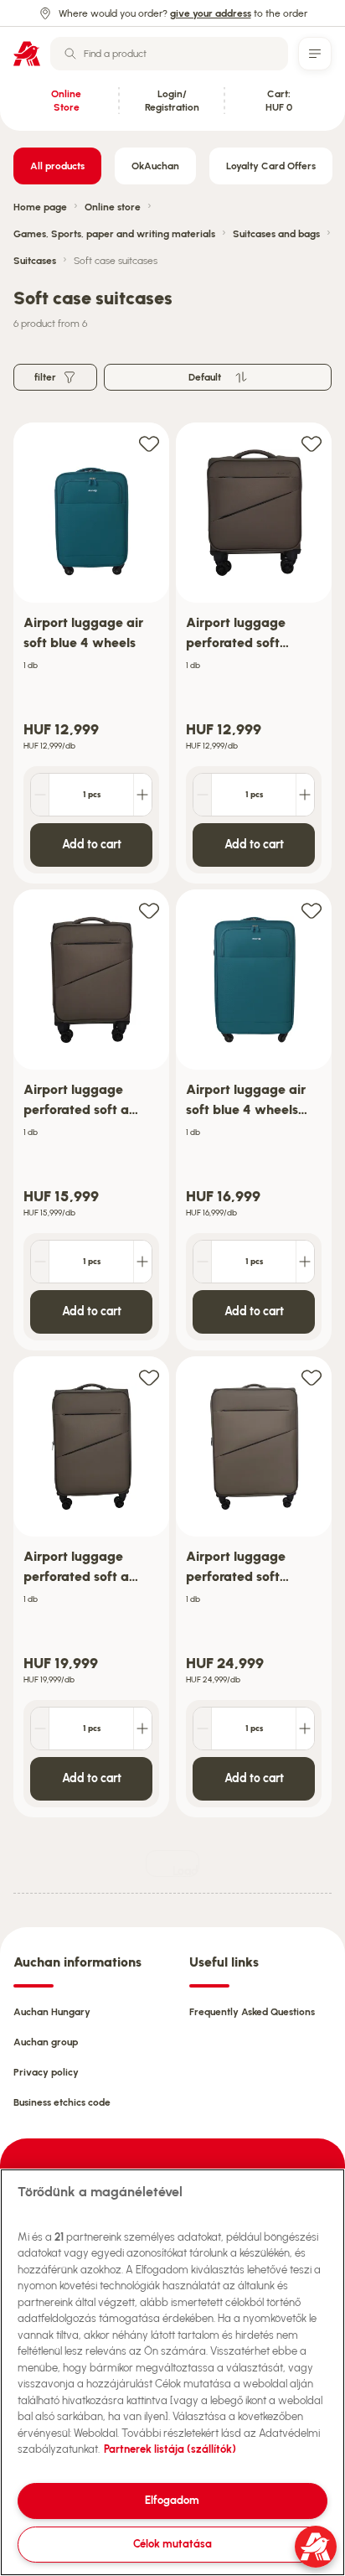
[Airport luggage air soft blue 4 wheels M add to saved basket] (312, 910)
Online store (113, 207)
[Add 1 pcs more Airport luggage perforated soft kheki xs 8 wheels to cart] (305, 795)
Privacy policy (46, 2072)
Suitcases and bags (276, 234)
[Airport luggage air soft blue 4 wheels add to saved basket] (149, 443)
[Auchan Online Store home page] (27, 54)
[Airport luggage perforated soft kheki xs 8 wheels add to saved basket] (312, 443)
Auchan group (46, 2042)
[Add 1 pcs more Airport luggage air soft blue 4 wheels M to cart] (305, 1262)
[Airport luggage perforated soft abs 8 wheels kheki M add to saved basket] (149, 1377)
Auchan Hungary (52, 2012)
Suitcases (35, 261)
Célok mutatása (172, 2544)
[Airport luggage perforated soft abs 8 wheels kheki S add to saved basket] (149, 910)
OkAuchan (155, 166)
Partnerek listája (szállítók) (170, 2449)
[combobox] (169, 54)
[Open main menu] (315, 54)
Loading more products (186, 1871)
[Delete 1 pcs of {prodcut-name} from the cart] (40, 795)
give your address (211, 13)
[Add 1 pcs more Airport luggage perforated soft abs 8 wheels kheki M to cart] (142, 1729)
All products (57, 166)
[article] (91, 653)
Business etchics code (62, 2102)
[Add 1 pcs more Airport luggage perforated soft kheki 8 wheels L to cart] (305, 1729)
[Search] (70, 54)
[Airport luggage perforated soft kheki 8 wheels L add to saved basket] (312, 1377)
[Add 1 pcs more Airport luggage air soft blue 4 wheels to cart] (142, 795)
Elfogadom (172, 2500)
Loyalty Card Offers (271, 166)
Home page (40, 207)
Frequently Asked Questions (252, 2012)
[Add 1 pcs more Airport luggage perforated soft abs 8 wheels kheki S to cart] (142, 1262)
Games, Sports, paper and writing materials (114, 234)
